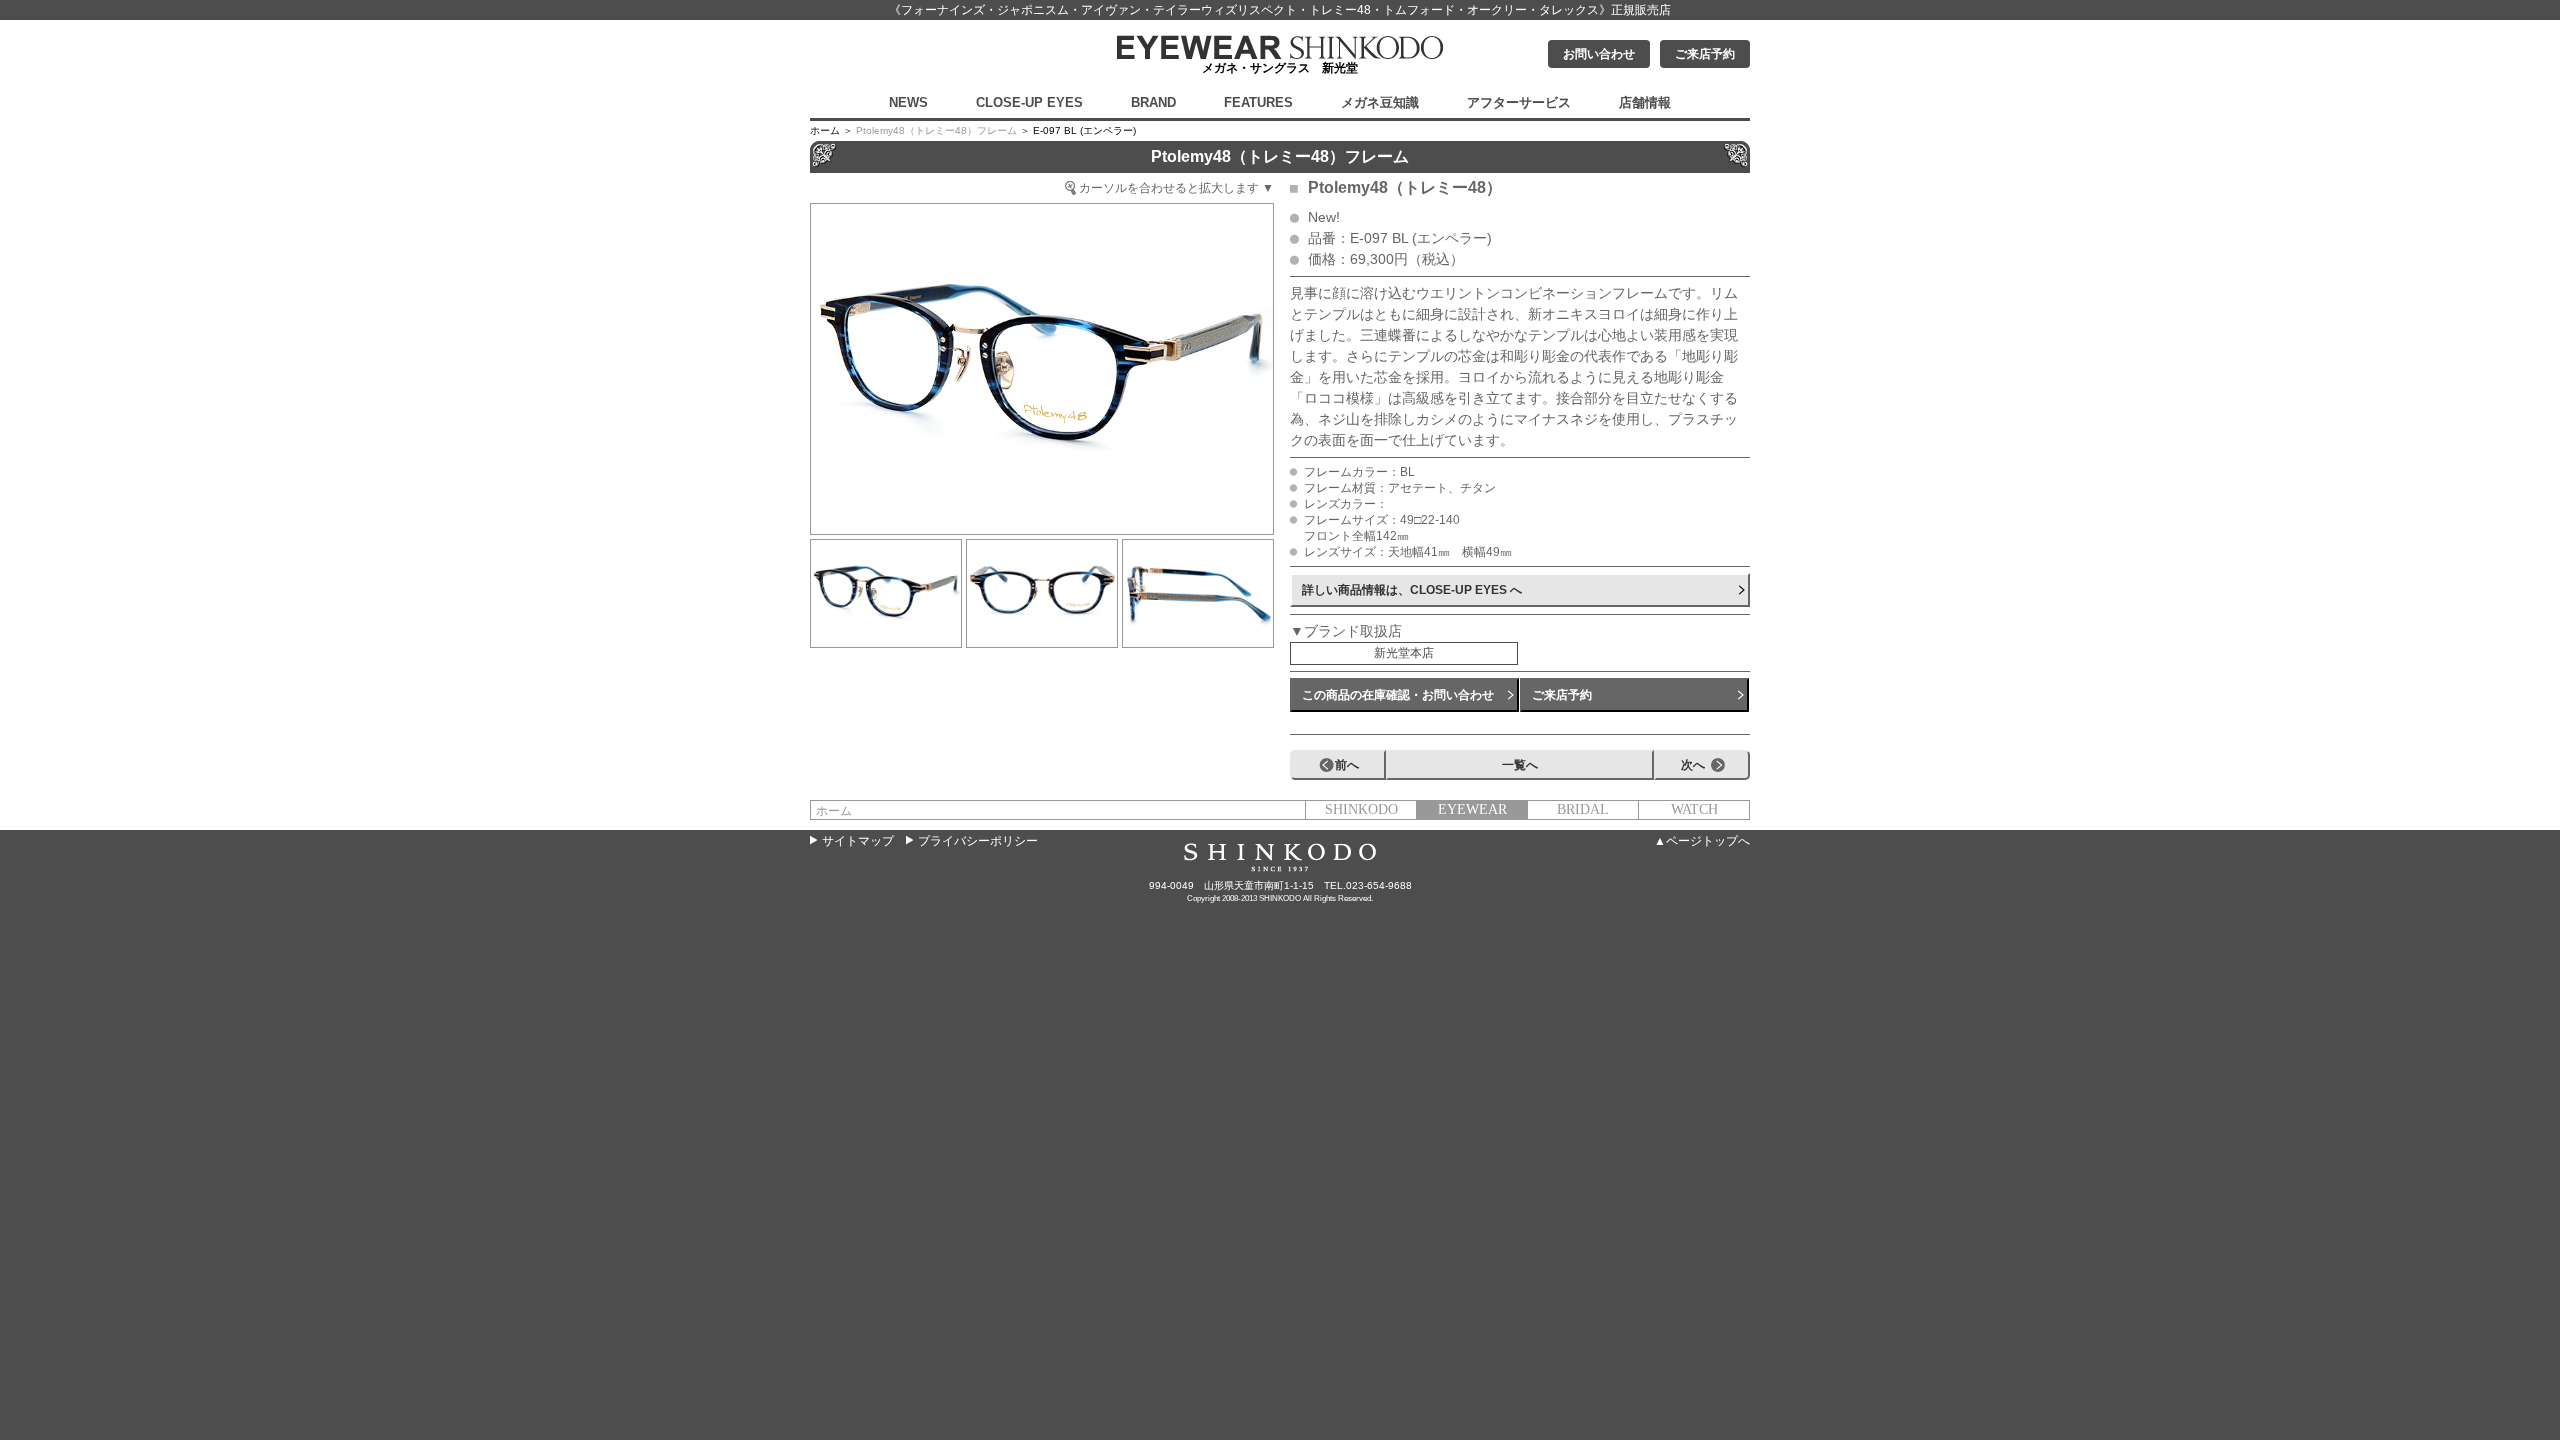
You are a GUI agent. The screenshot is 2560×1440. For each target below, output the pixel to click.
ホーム (834, 811)
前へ (1347, 765)
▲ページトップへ (1702, 841)
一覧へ (1520, 765)
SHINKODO (1361, 809)
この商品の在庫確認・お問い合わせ (1398, 695)
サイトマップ (858, 841)
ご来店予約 (1705, 54)
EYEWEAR (1472, 809)
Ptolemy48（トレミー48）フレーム (936, 130)
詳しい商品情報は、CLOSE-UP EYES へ (1412, 590)
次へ (1693, 765)
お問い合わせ (1599, 54)
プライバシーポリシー (978, 841)
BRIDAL (1583, 809)
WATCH (1694, 809)
